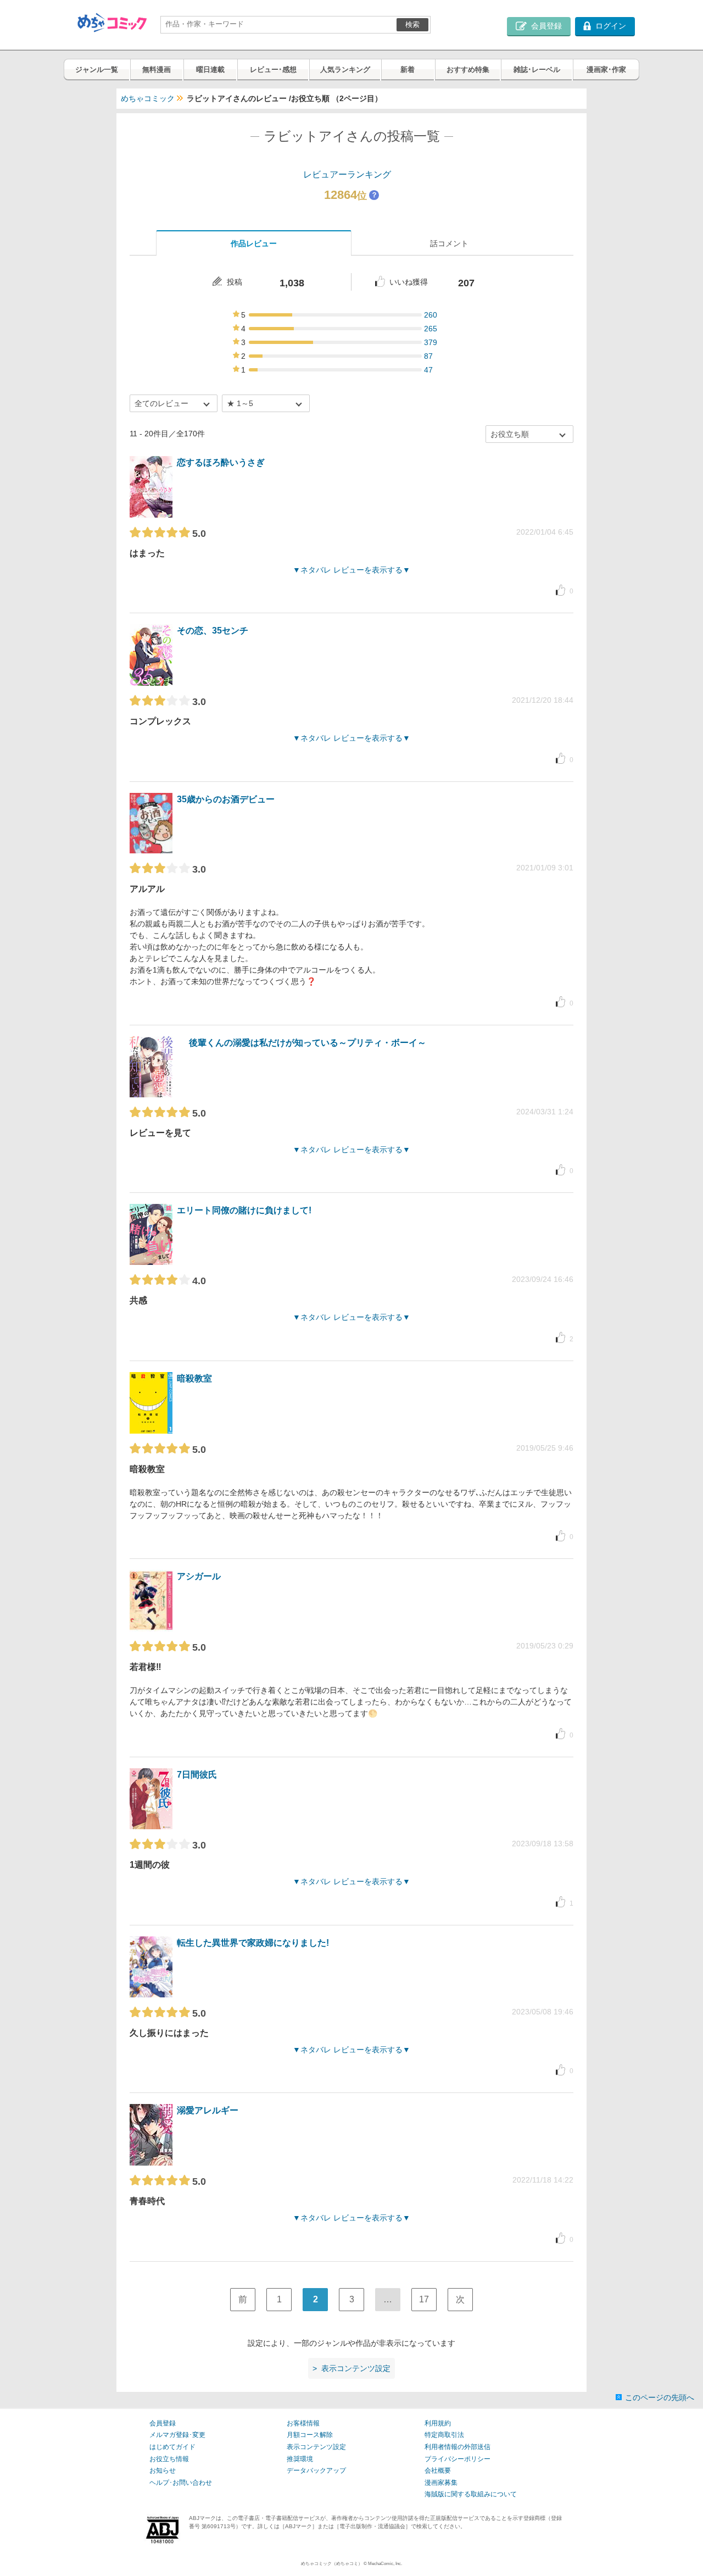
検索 (412, 24)
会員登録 (163, 2423)
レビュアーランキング (347, 174)
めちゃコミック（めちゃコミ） (332, 2564)
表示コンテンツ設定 (316, 2447)
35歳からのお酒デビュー (226, 799)
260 (431, 315)
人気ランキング (345, 70)
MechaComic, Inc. (385, 2564)
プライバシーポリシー (457, 2459)
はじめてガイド (172, 2447)
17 (424, 2299)
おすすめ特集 (468, 70)
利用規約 (438, 2423)
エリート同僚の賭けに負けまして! (244, 1210)
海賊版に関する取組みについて (471, 2494)
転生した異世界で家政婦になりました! (253, 1943)
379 (431, 342)
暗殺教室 (194, 1378)
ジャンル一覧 (97, 70)
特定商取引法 (444, 2435)
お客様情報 (303, 2423)
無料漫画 (157, 70)
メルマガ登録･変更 (177, 2435)
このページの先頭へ (660, 2397)
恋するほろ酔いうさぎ (221, 462)
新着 (408, 70)
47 (428, 370)
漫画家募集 (441, 2483)
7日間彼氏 (197, 1775)
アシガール (199, 1576)
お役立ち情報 (169, 2459)
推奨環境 (300, 2459)
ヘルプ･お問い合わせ (181, 2483)
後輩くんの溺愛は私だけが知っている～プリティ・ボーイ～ (308, 1043)
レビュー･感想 (273, 70)
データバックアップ (316, 2470)
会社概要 (438, 2470)
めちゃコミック (148, 98)
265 (431, 329)
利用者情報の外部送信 (457, 2447)
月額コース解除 (310, 2435)
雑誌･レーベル (537, 70)
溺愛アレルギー (208, 2110)
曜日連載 (210, 70)
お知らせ (163, 2470)
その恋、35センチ (213, 631)
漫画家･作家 (606, 70)
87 (428, 356)
